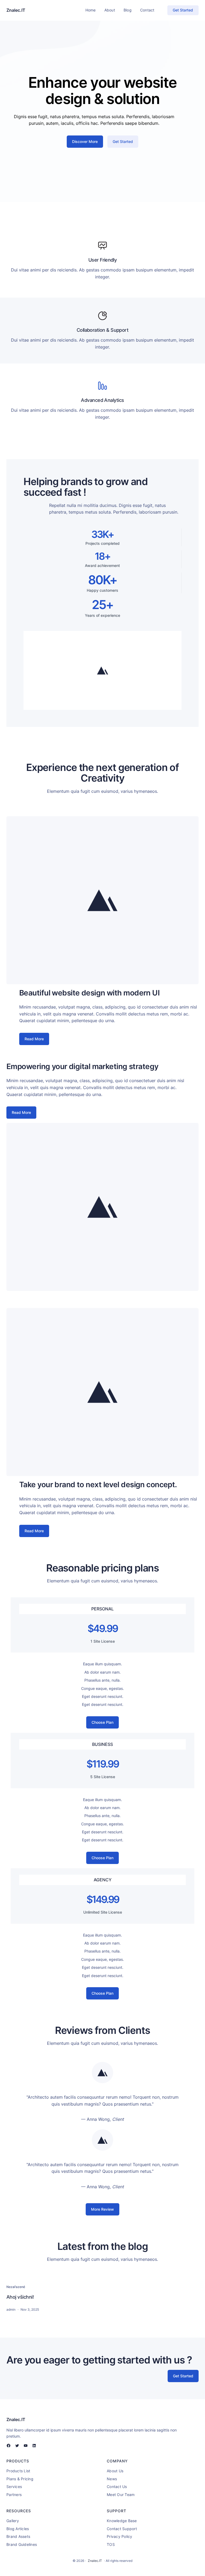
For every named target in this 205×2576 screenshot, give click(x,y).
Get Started (183, 10)
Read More (34, 1039)
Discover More (85, 141)
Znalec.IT (16, 10)
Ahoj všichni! (20, 2297)
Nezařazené (16, 2287)
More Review (102, 2209)
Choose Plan (102, 1722)
